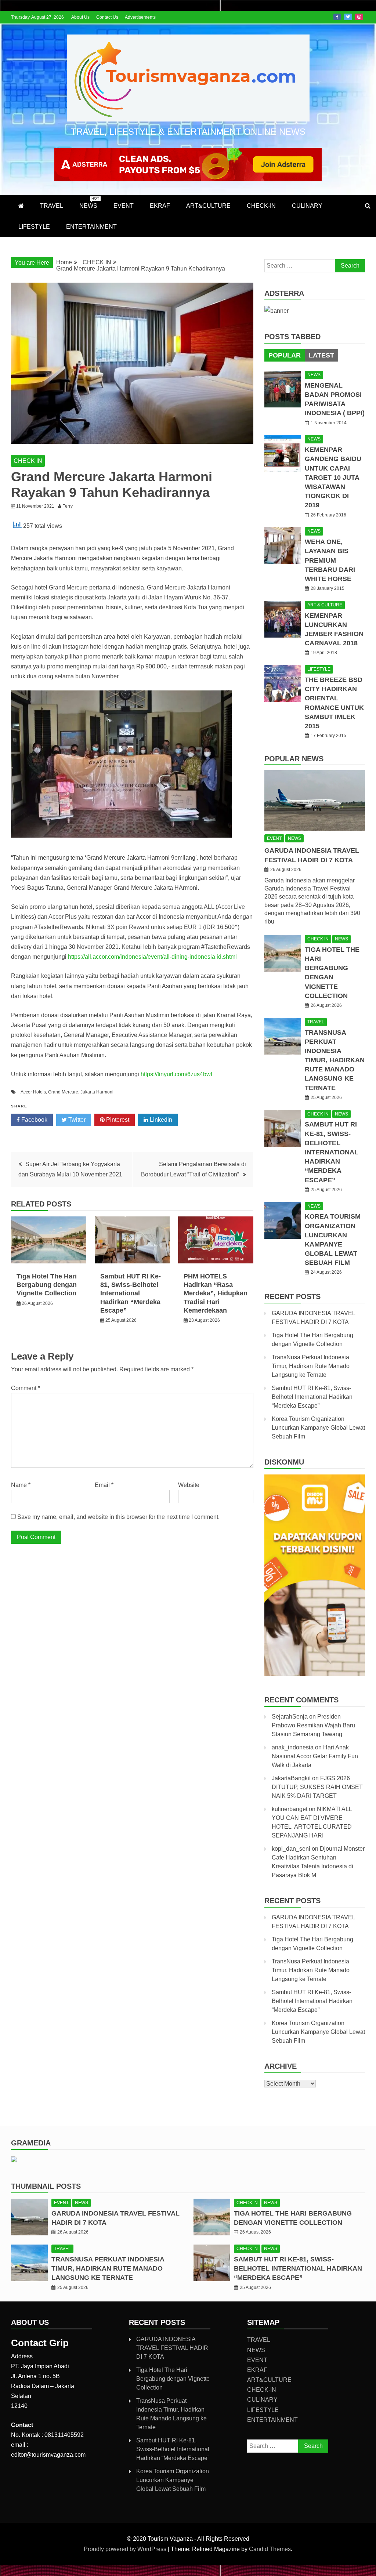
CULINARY (307, 206)
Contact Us (107, 17)
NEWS (89, 203)
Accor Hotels (33, 1092)
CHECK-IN (261, 206)
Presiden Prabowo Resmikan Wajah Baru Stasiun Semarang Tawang (313, 1725)
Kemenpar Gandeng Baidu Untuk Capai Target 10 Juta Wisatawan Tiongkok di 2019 (333, 477)
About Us (80, 17)
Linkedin (160, 1120)
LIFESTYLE (34, 227)
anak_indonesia (293, 1747)
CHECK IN (28, 461)
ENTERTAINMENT (91, 227)
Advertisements (140, 17)
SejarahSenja (290, 1717)
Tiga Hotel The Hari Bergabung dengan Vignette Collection (47, 1285)
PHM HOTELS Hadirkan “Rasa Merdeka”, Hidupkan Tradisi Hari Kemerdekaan (216, 1294)
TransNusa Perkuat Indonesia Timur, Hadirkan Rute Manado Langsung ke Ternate (335, 1060)
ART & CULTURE (325, 605)
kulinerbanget (290, 1809)
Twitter (348, 17)
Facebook (337, 17)
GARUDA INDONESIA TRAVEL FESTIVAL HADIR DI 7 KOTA (172, 2348)
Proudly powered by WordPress (126, 2549)
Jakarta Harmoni (97, 1092)
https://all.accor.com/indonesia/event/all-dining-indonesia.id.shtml (152, 957)
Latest (321, 355)
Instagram (359, 17)
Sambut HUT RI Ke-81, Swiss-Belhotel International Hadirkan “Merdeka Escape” (131, 1294)
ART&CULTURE (208, 206)
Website (189, 1485)
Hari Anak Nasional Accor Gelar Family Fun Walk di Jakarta (315, 1756)
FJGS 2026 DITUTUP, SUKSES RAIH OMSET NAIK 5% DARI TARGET (317, 1787)
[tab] (285, 355)
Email (104, 1485)
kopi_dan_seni (291, 1849)
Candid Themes (270, 2549)
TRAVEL (52, 206)
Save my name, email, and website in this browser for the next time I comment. (118, 1517)
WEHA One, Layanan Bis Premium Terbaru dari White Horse (330, 560)
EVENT (124, 206)
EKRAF (160, 206)
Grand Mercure (63, 1092)
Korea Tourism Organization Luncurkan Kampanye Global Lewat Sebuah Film (318, 1428)
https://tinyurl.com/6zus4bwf (176, 1074)
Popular (285, 355)
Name (21, 1485)
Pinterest (117, 1120)
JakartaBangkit (291, 1778)
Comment (26, 1388)
